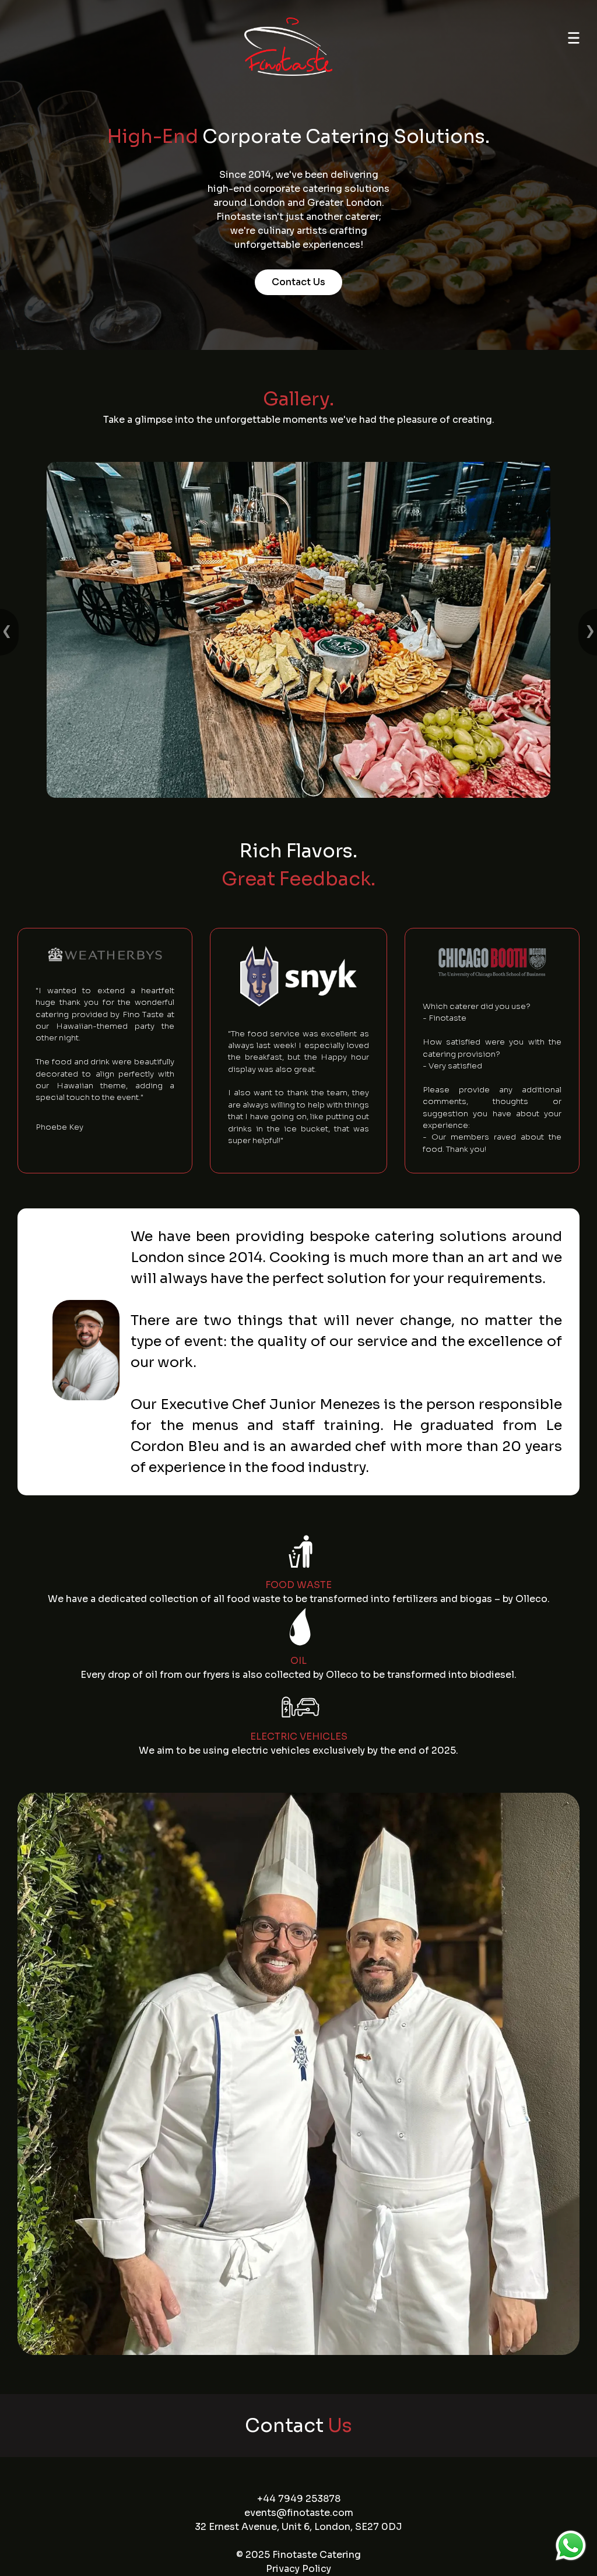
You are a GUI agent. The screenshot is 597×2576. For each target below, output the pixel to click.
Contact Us (298, 282)
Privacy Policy (298, 2569)
